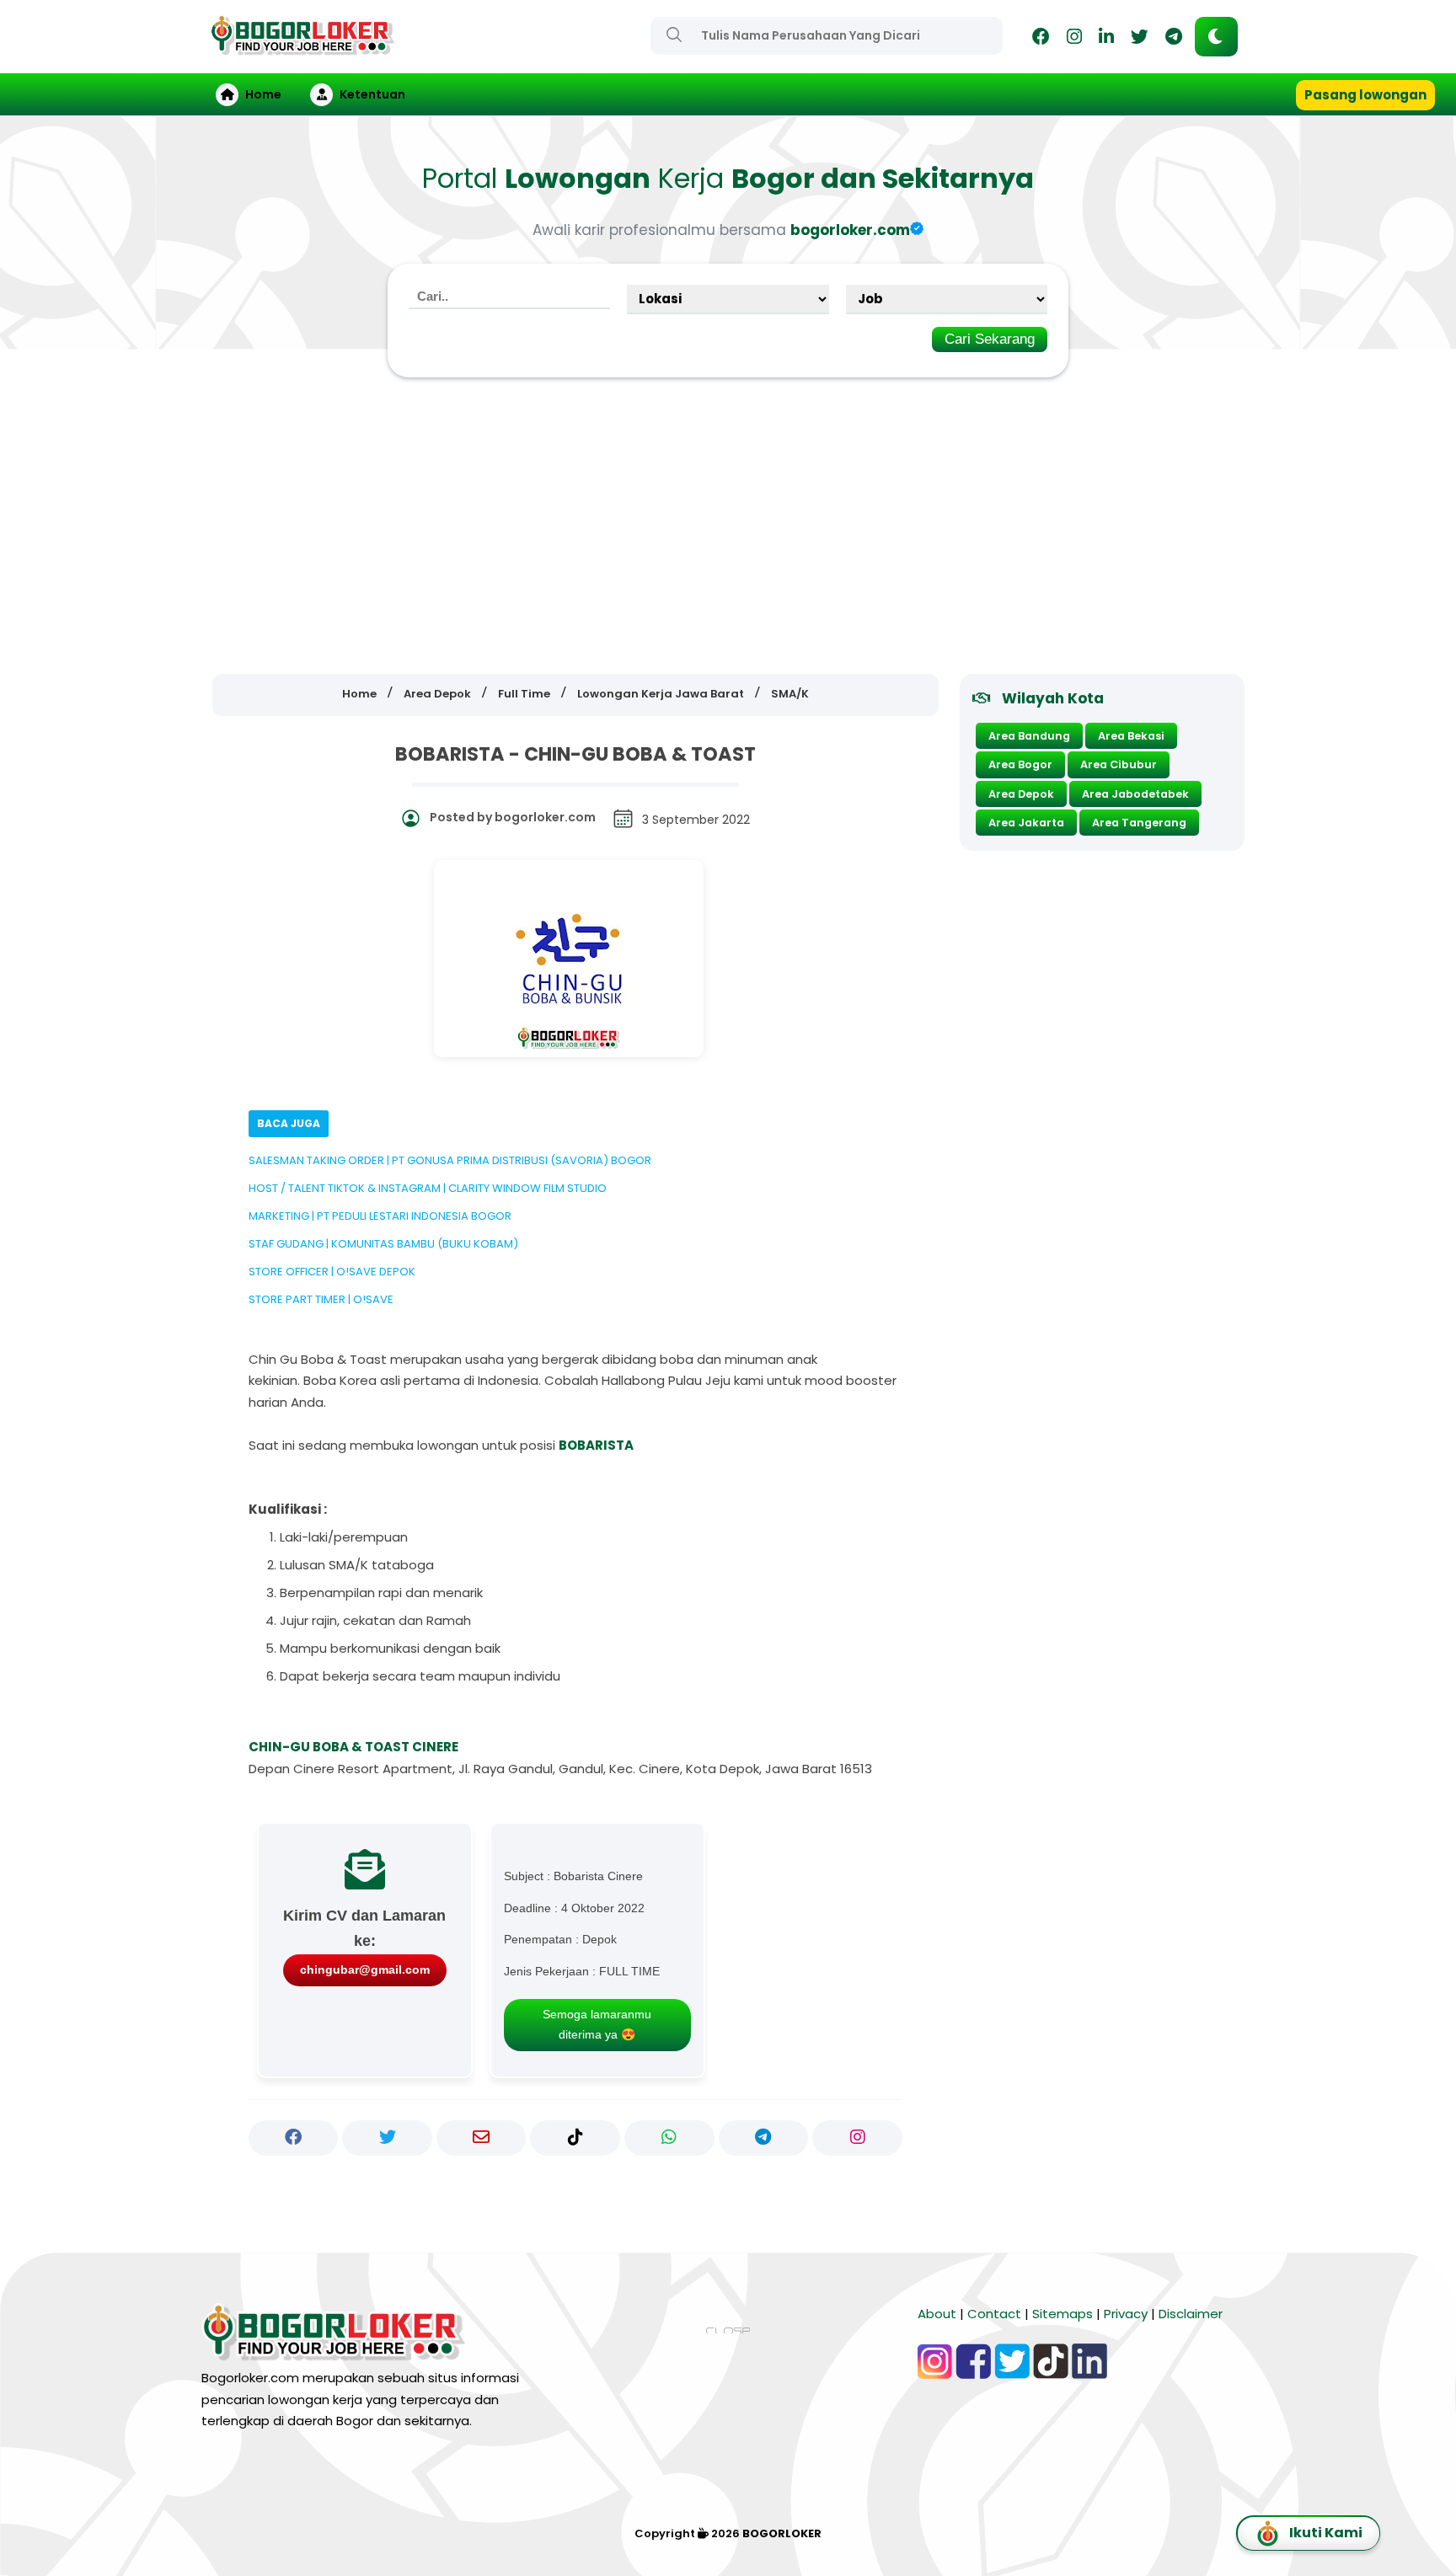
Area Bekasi (1131, 736)
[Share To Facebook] (294, 2138)
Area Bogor (1020, 764)
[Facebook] (1041, 39)
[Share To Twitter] (387, 2138)
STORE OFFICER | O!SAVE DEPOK (332, 1272)
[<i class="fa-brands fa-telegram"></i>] (1174, 39)
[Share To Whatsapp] (669, 2138)
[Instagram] (1074, 39)
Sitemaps (1063, 2314)
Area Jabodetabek (1135, 794)
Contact (994, 2314)
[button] (1216, 37)
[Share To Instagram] (857, 2138)
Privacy (1126, 2314)
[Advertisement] (728, 526)
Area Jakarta (1026, 823)
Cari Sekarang (990, 339)
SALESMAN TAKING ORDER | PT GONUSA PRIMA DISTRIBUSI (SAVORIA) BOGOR (450, 1160)
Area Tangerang (1139, 823)
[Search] (674, 35)
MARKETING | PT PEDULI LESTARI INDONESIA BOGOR (380, 1216)
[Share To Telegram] (764, 2138)
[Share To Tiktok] (575, 2138)
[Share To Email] (482, 2138)
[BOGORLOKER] (302, 48)
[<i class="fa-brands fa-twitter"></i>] (1140, 39)
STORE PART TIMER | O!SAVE (321, 1299)
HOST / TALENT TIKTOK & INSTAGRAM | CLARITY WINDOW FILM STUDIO (428, 1188)
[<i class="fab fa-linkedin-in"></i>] (1106, 39)
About (937, 2314)
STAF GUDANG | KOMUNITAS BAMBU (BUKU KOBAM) (383, 1244)
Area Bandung (1029, 736)
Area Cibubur (1119, 764)
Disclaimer (1191, 2314)
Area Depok (1021, 794)
